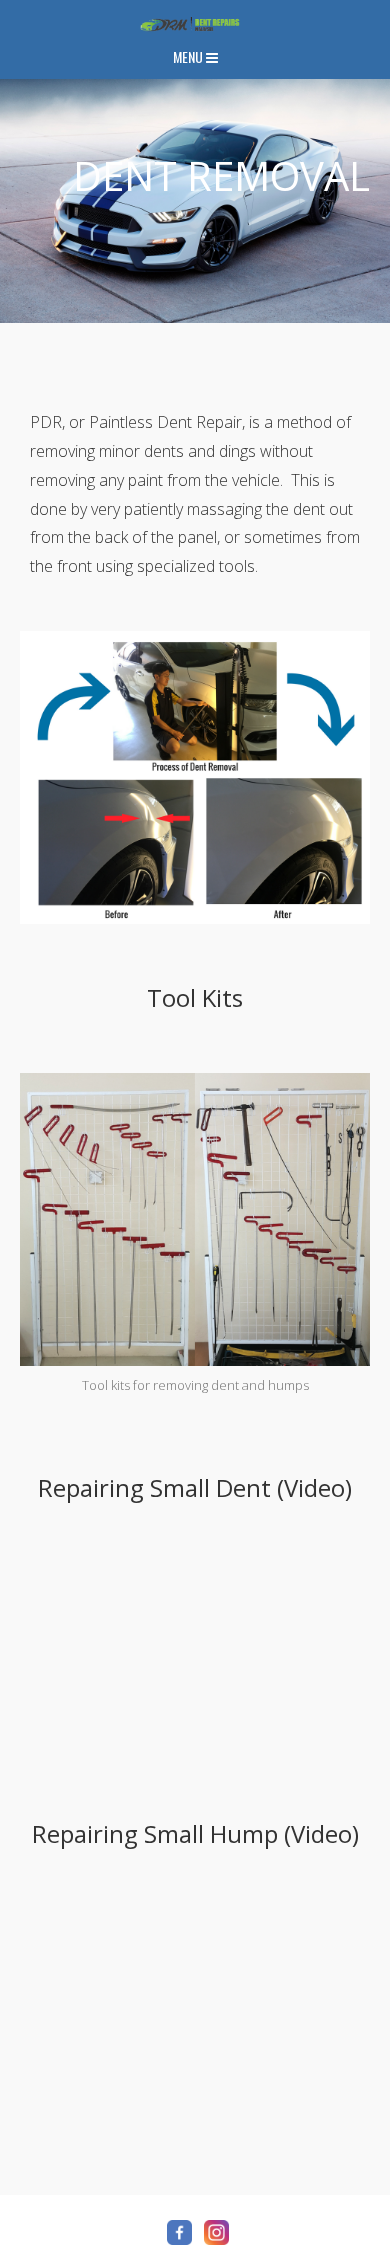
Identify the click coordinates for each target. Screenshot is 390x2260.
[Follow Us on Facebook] (179, 2232)
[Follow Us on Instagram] (216, 2232)
